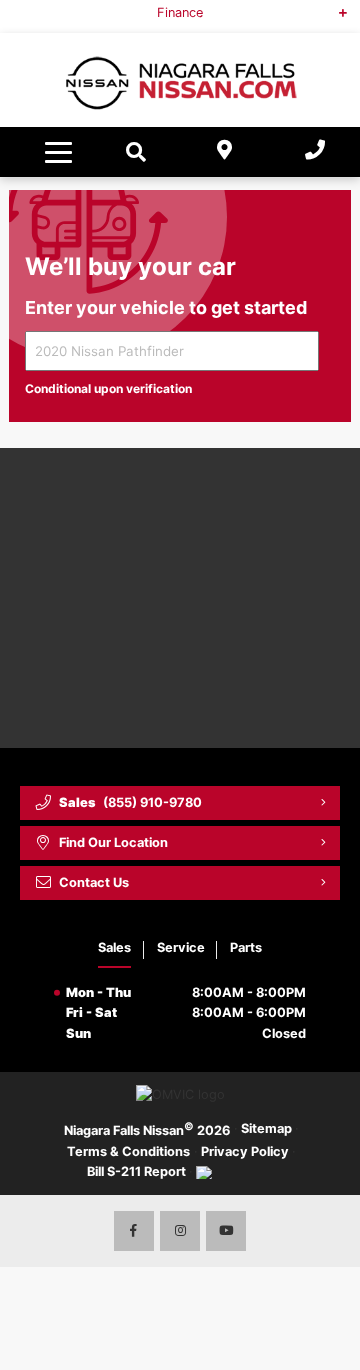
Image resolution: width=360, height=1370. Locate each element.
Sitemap (266, 1128)
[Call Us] (315, 152)
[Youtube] (226, 1231)
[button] (61, 152)
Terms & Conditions (128, 1151)
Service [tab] (181, 947)
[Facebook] (134, 1231)
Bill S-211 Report (136, 1171)
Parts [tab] (246, 947)
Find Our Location (113, 842)
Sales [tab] (114, 947)
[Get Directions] (225, 152)
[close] (331, 15)
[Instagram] (180, 1231)
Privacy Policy (245, 1151)
